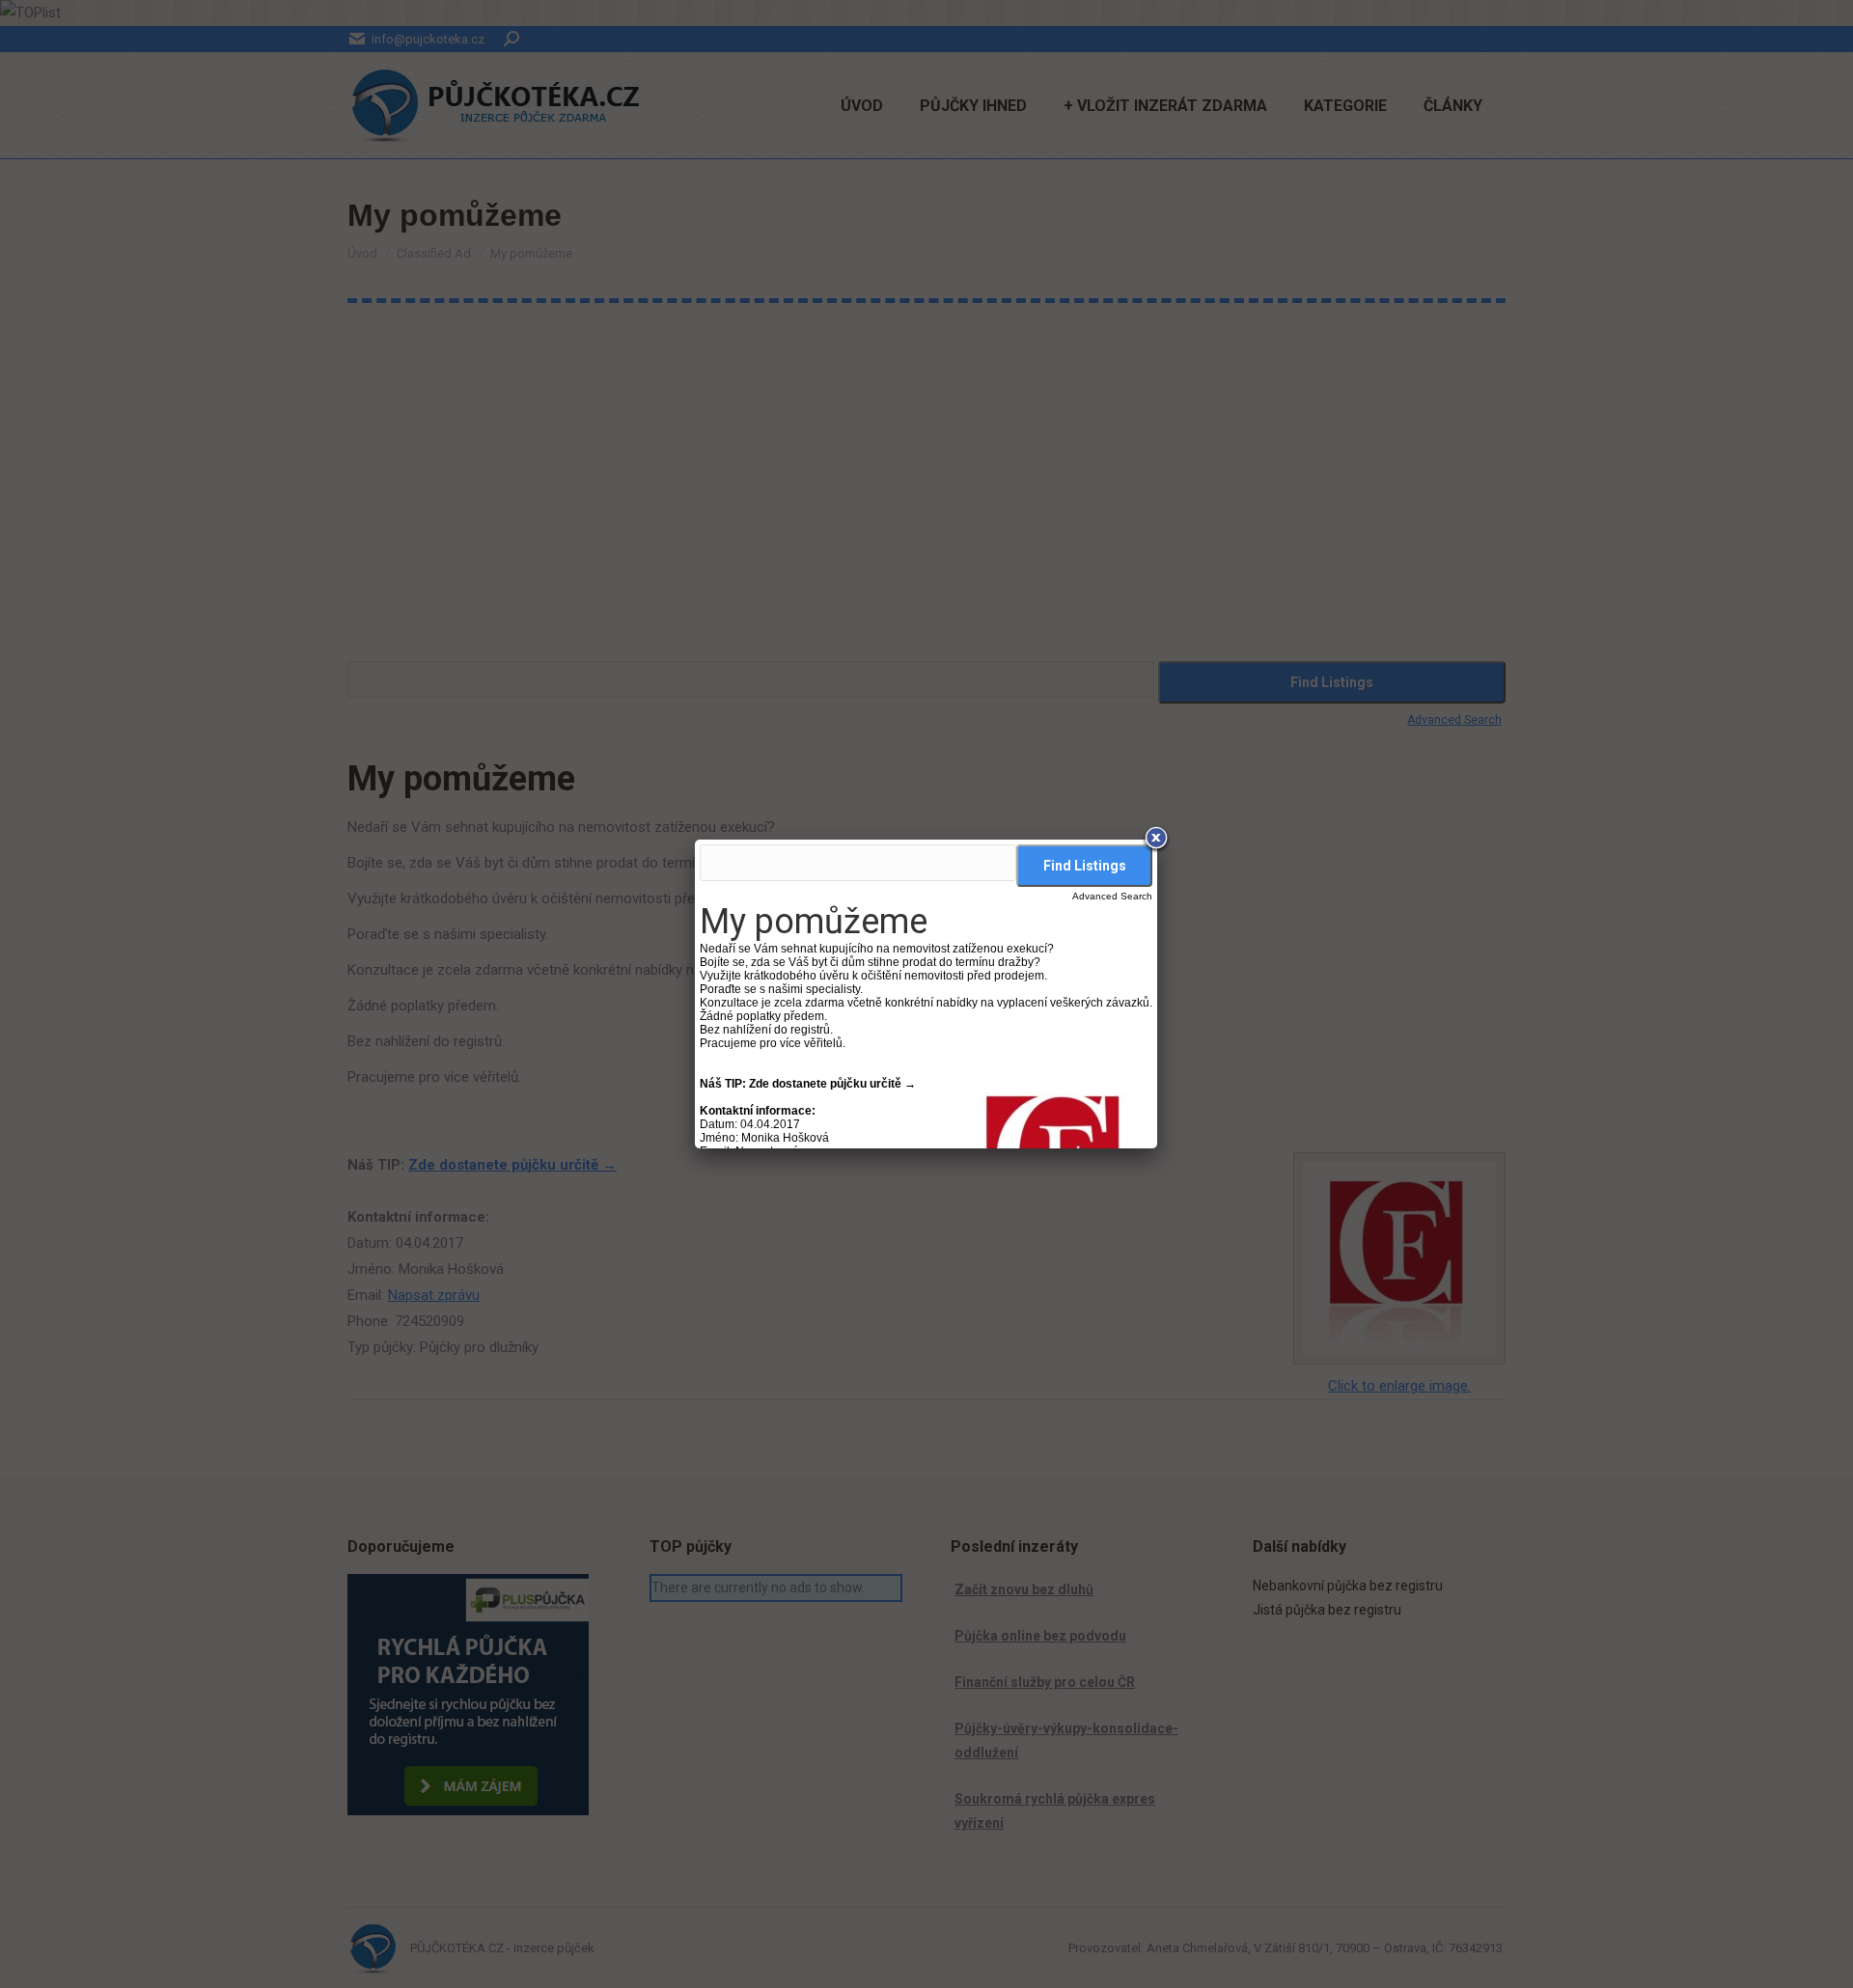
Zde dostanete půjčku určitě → (832, 1084)
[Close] (1157, 840)
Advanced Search (1112, 896)
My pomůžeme (814, 922)
